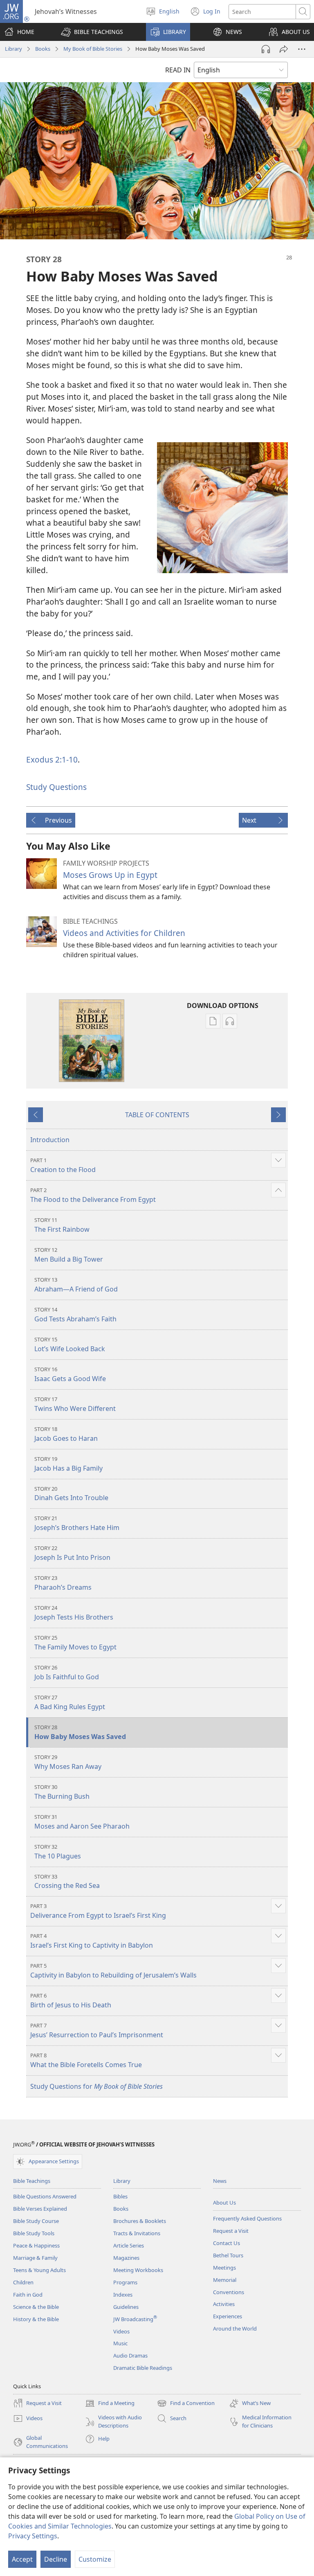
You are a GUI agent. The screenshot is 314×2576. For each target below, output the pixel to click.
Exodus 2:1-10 (52, 759)
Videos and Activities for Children (124, 933)
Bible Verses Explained (40, 2209)
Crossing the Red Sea (67, 1882)
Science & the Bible (36, 2307)
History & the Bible (36, 2319)
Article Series (129, 2245)
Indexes (123, 2295)
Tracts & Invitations (137, 2233)
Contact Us (227, 2243)
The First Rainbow (62, 1225)
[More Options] (302, 49)
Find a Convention (186, 2404)
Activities (224, 2304)
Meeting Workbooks (138, 2270)
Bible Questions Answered (45, 2196)
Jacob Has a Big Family (68, 1464)
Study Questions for (96, 2086)
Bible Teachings (32, 2181)
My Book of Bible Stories (93, 49)
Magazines (126, 2258)
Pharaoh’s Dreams (63, 1583)
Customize (95, 2559)
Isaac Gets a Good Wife (70, 1374)
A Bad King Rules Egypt (70, 1702)
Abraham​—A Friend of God (76, 1285)
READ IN (178, 70)
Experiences (228, 2316)
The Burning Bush (62, 1792)
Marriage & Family (35, 2258)
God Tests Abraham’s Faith (75, 1315)
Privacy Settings (33, 2536)
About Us (224, 2203)
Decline (56, 2559)
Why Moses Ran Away (68, 1762)
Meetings (224, 2268)
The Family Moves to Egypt (75, 1643)
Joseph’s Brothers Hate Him (77, 1523)
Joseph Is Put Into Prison (72, 1553)
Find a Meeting (110, 2404)
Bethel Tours (228, 2255)
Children (23, 2282)
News (220, 2181)
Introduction (50, 1140)
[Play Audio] (266, 49)
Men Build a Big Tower (69, 1255)
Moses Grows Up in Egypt (110, 875)
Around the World (235, 2329)
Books (43, 49)
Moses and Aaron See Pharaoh (82, 1822)
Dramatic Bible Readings (143, 2368)
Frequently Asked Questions (247, 2218)
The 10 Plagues (58, 1852)
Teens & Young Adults (39, 2270)
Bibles (120, 2196)
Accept (22, 2559)
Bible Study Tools (34, 2233)
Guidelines (126, 2307)
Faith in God (28, 2295)
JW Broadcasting (135, 2319)
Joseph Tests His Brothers (74, 1613)
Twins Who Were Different (75, 1404)
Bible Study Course (36, 2221)
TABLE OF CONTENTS (157, 1115)
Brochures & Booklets (140, 2221)
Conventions (229, 2292)
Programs (125, 2282)
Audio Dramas (130, 2356)
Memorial (225, 2280)
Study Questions (56, 787)
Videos (121, 2331)
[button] (92, 32)
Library (13, 49)
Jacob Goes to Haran (66, 1434)
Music (120, 2343)
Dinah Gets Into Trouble (71, 1494)
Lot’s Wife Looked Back (70, 1344)
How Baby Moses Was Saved (80, 1732)
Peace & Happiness (36, 2245)
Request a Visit (231, 2231)
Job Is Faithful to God (67, 1673)
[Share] (284, 49)
